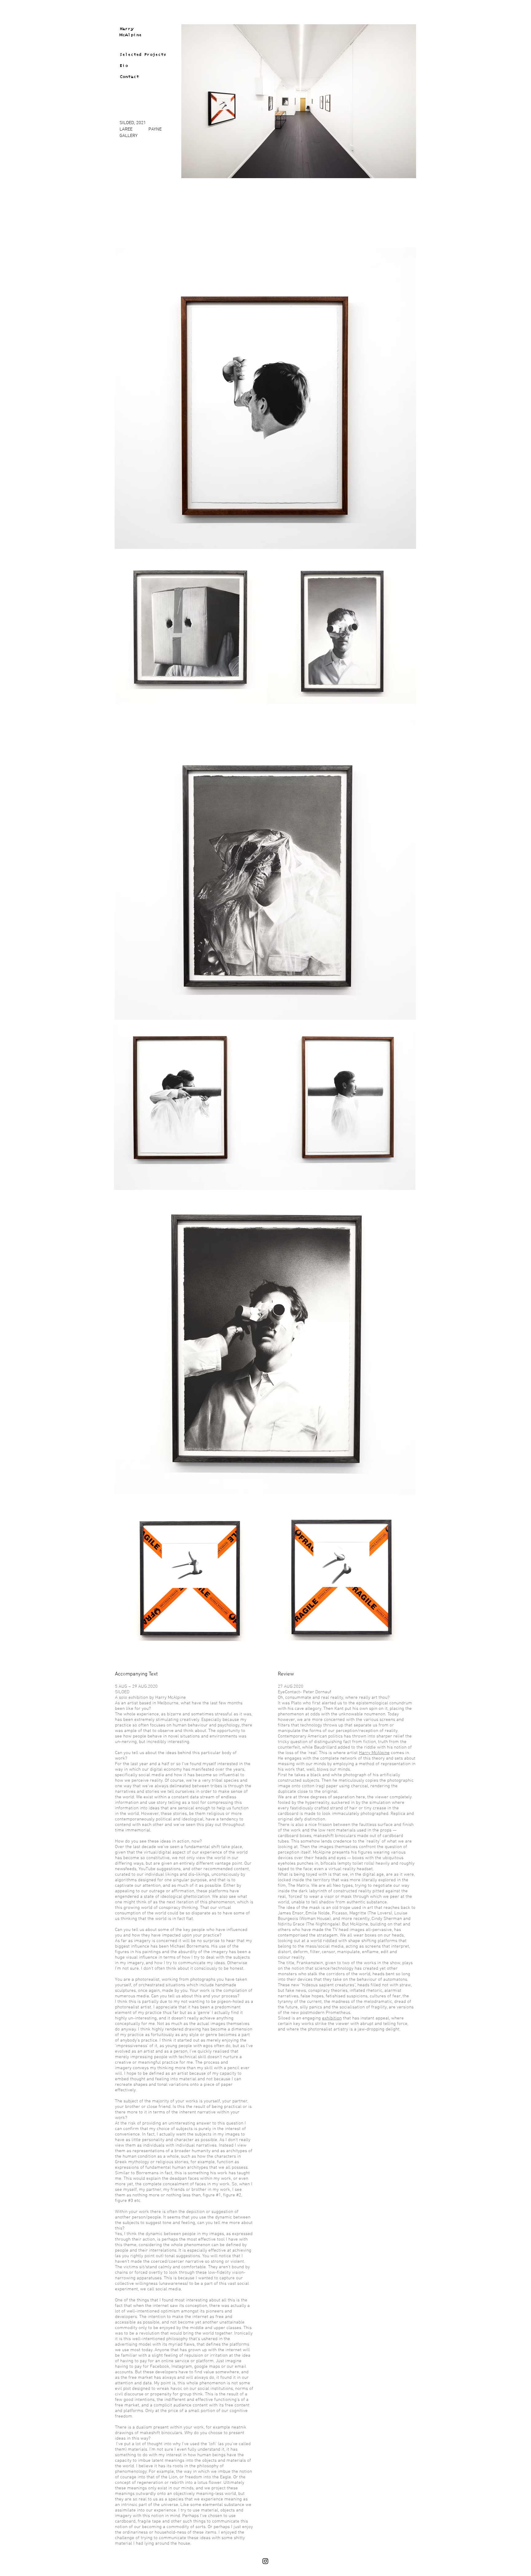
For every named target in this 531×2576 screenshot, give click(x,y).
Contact (129, 77)
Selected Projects (143, 55)
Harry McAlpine (374, 1753)
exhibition (332, 2018)
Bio (124, 66)
